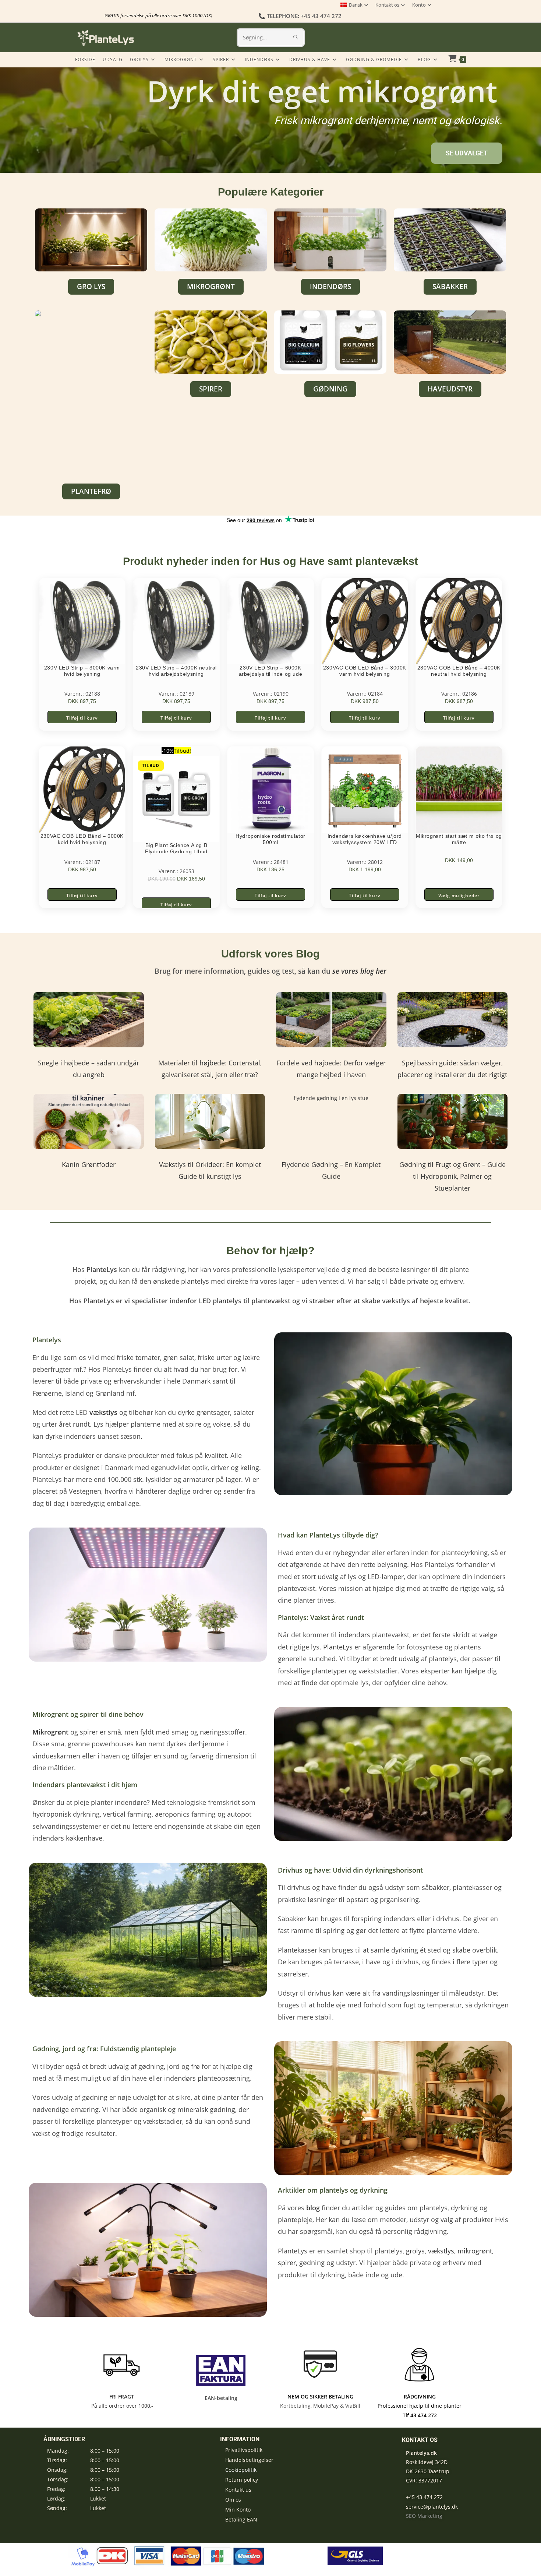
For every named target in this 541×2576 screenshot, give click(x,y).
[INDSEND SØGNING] (296, 38)
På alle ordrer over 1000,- (121, 2406)
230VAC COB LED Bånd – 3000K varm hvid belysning (365, 671)
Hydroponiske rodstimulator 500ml (270, 839)
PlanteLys (338, 1647)
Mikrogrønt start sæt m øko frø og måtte (459, 839)
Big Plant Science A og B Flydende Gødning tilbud (176, 848)
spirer (287, 2263)
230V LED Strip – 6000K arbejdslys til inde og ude (271, 671)
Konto (419, 5)
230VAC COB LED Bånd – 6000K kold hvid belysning (82, 839)
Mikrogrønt (50, 1732)
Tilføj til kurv (82, 718)
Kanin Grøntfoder (89, 1164)
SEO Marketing (424, 2516)
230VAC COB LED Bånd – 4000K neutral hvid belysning (459, 671)
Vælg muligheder (459, 895)
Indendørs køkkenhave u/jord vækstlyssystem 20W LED (365, 839)
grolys (415, 2251)
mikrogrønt (475, 2251)
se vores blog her (359, 971)
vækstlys (441, 2251)
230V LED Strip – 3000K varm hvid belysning (82, 671)
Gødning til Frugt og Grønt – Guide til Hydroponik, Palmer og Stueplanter (452, 1176)
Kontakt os (387, 5)
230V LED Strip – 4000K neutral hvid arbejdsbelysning (176, 671)
